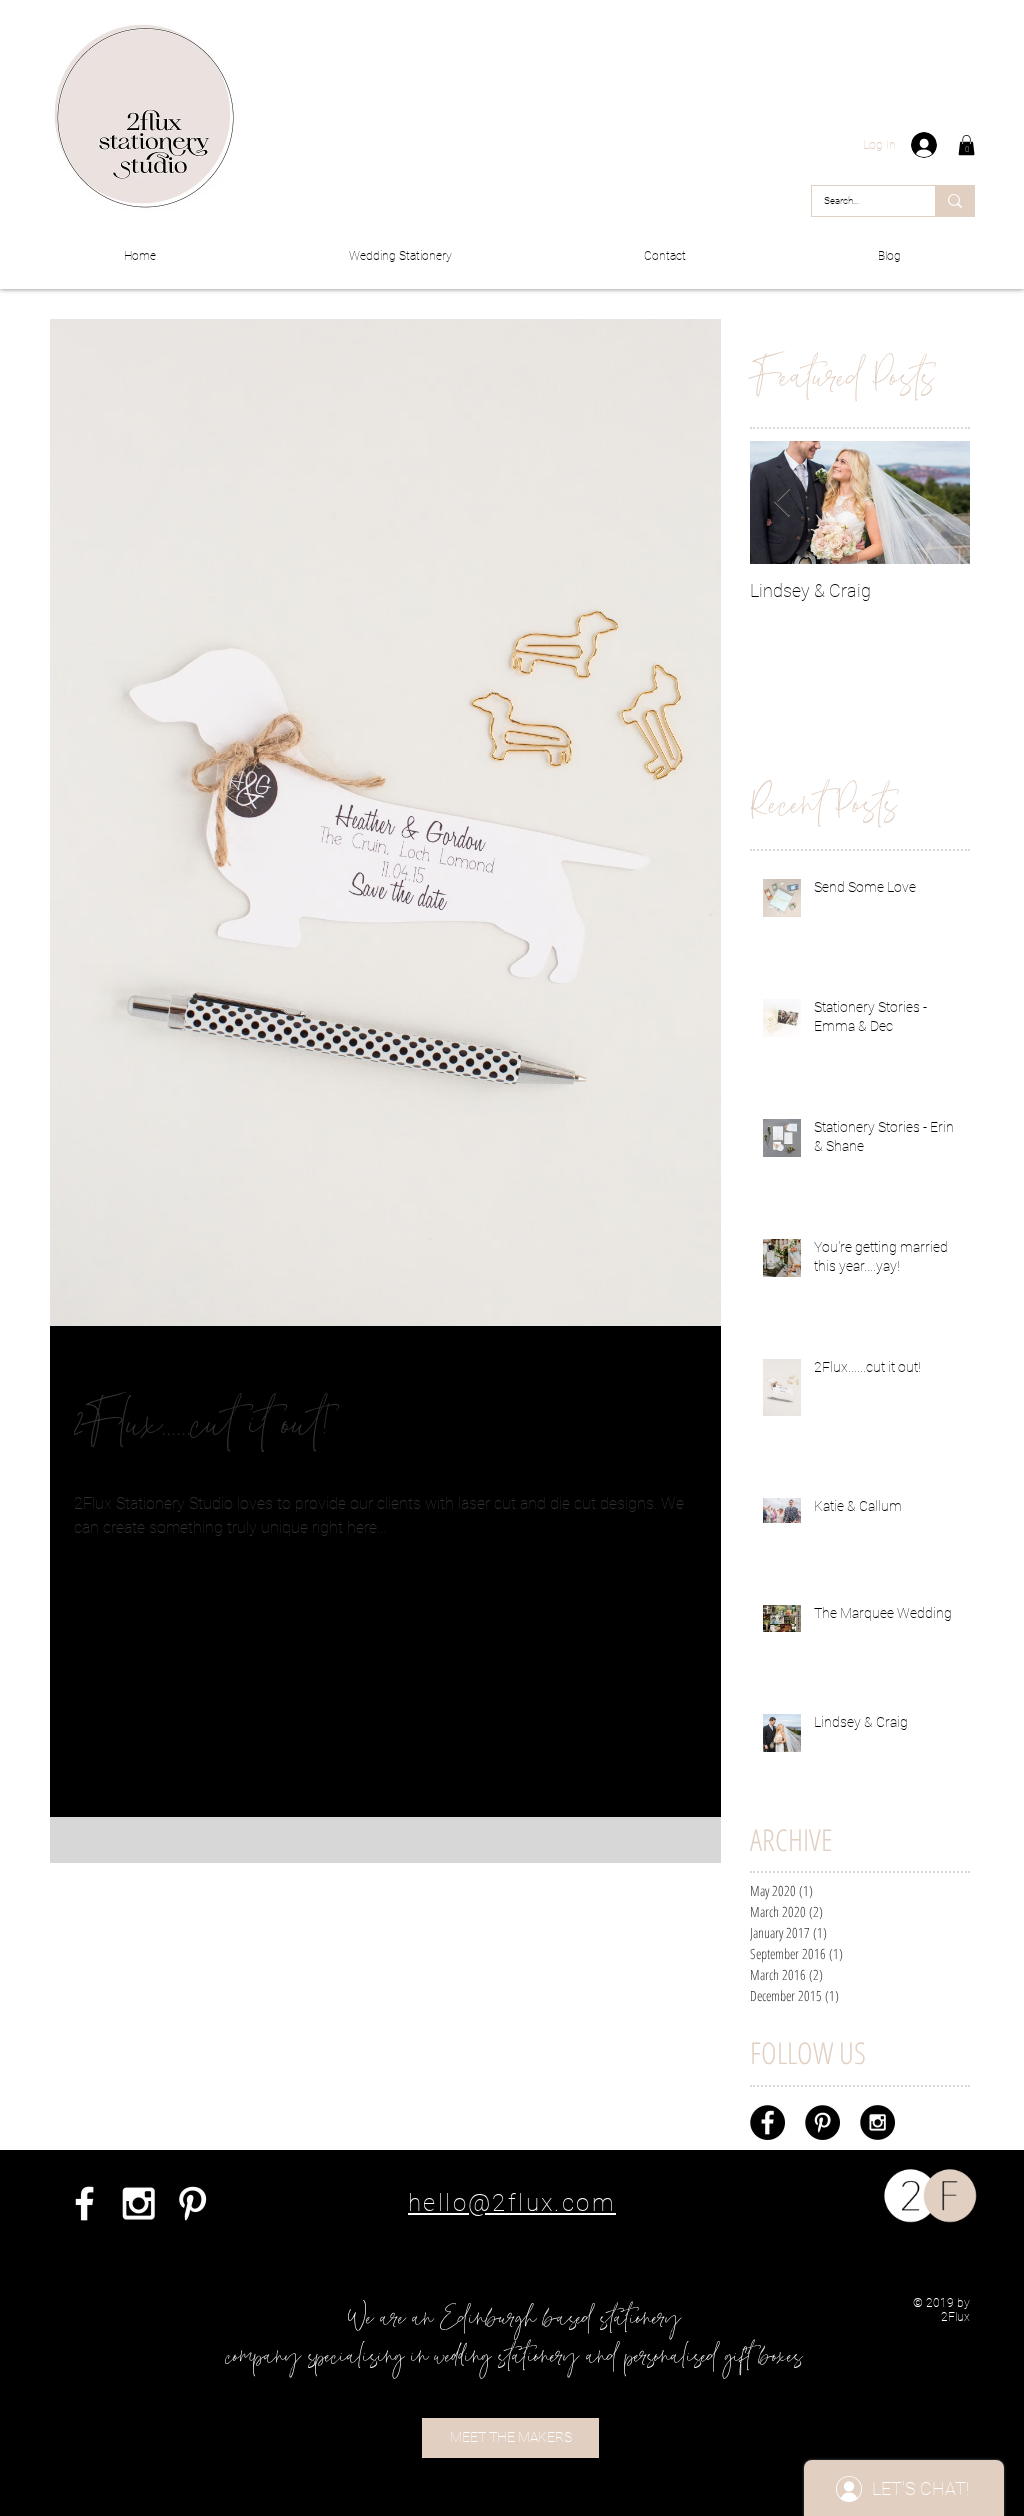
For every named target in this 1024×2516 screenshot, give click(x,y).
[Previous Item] (782, 502)
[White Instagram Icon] (138, 2203)
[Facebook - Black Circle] (767, 2122)
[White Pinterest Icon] (192, 2203)
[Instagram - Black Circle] (877, 2122)
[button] (966, 145)
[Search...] (954, 201)
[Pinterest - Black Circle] (822, 2122)
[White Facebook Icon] (84, 2203)
